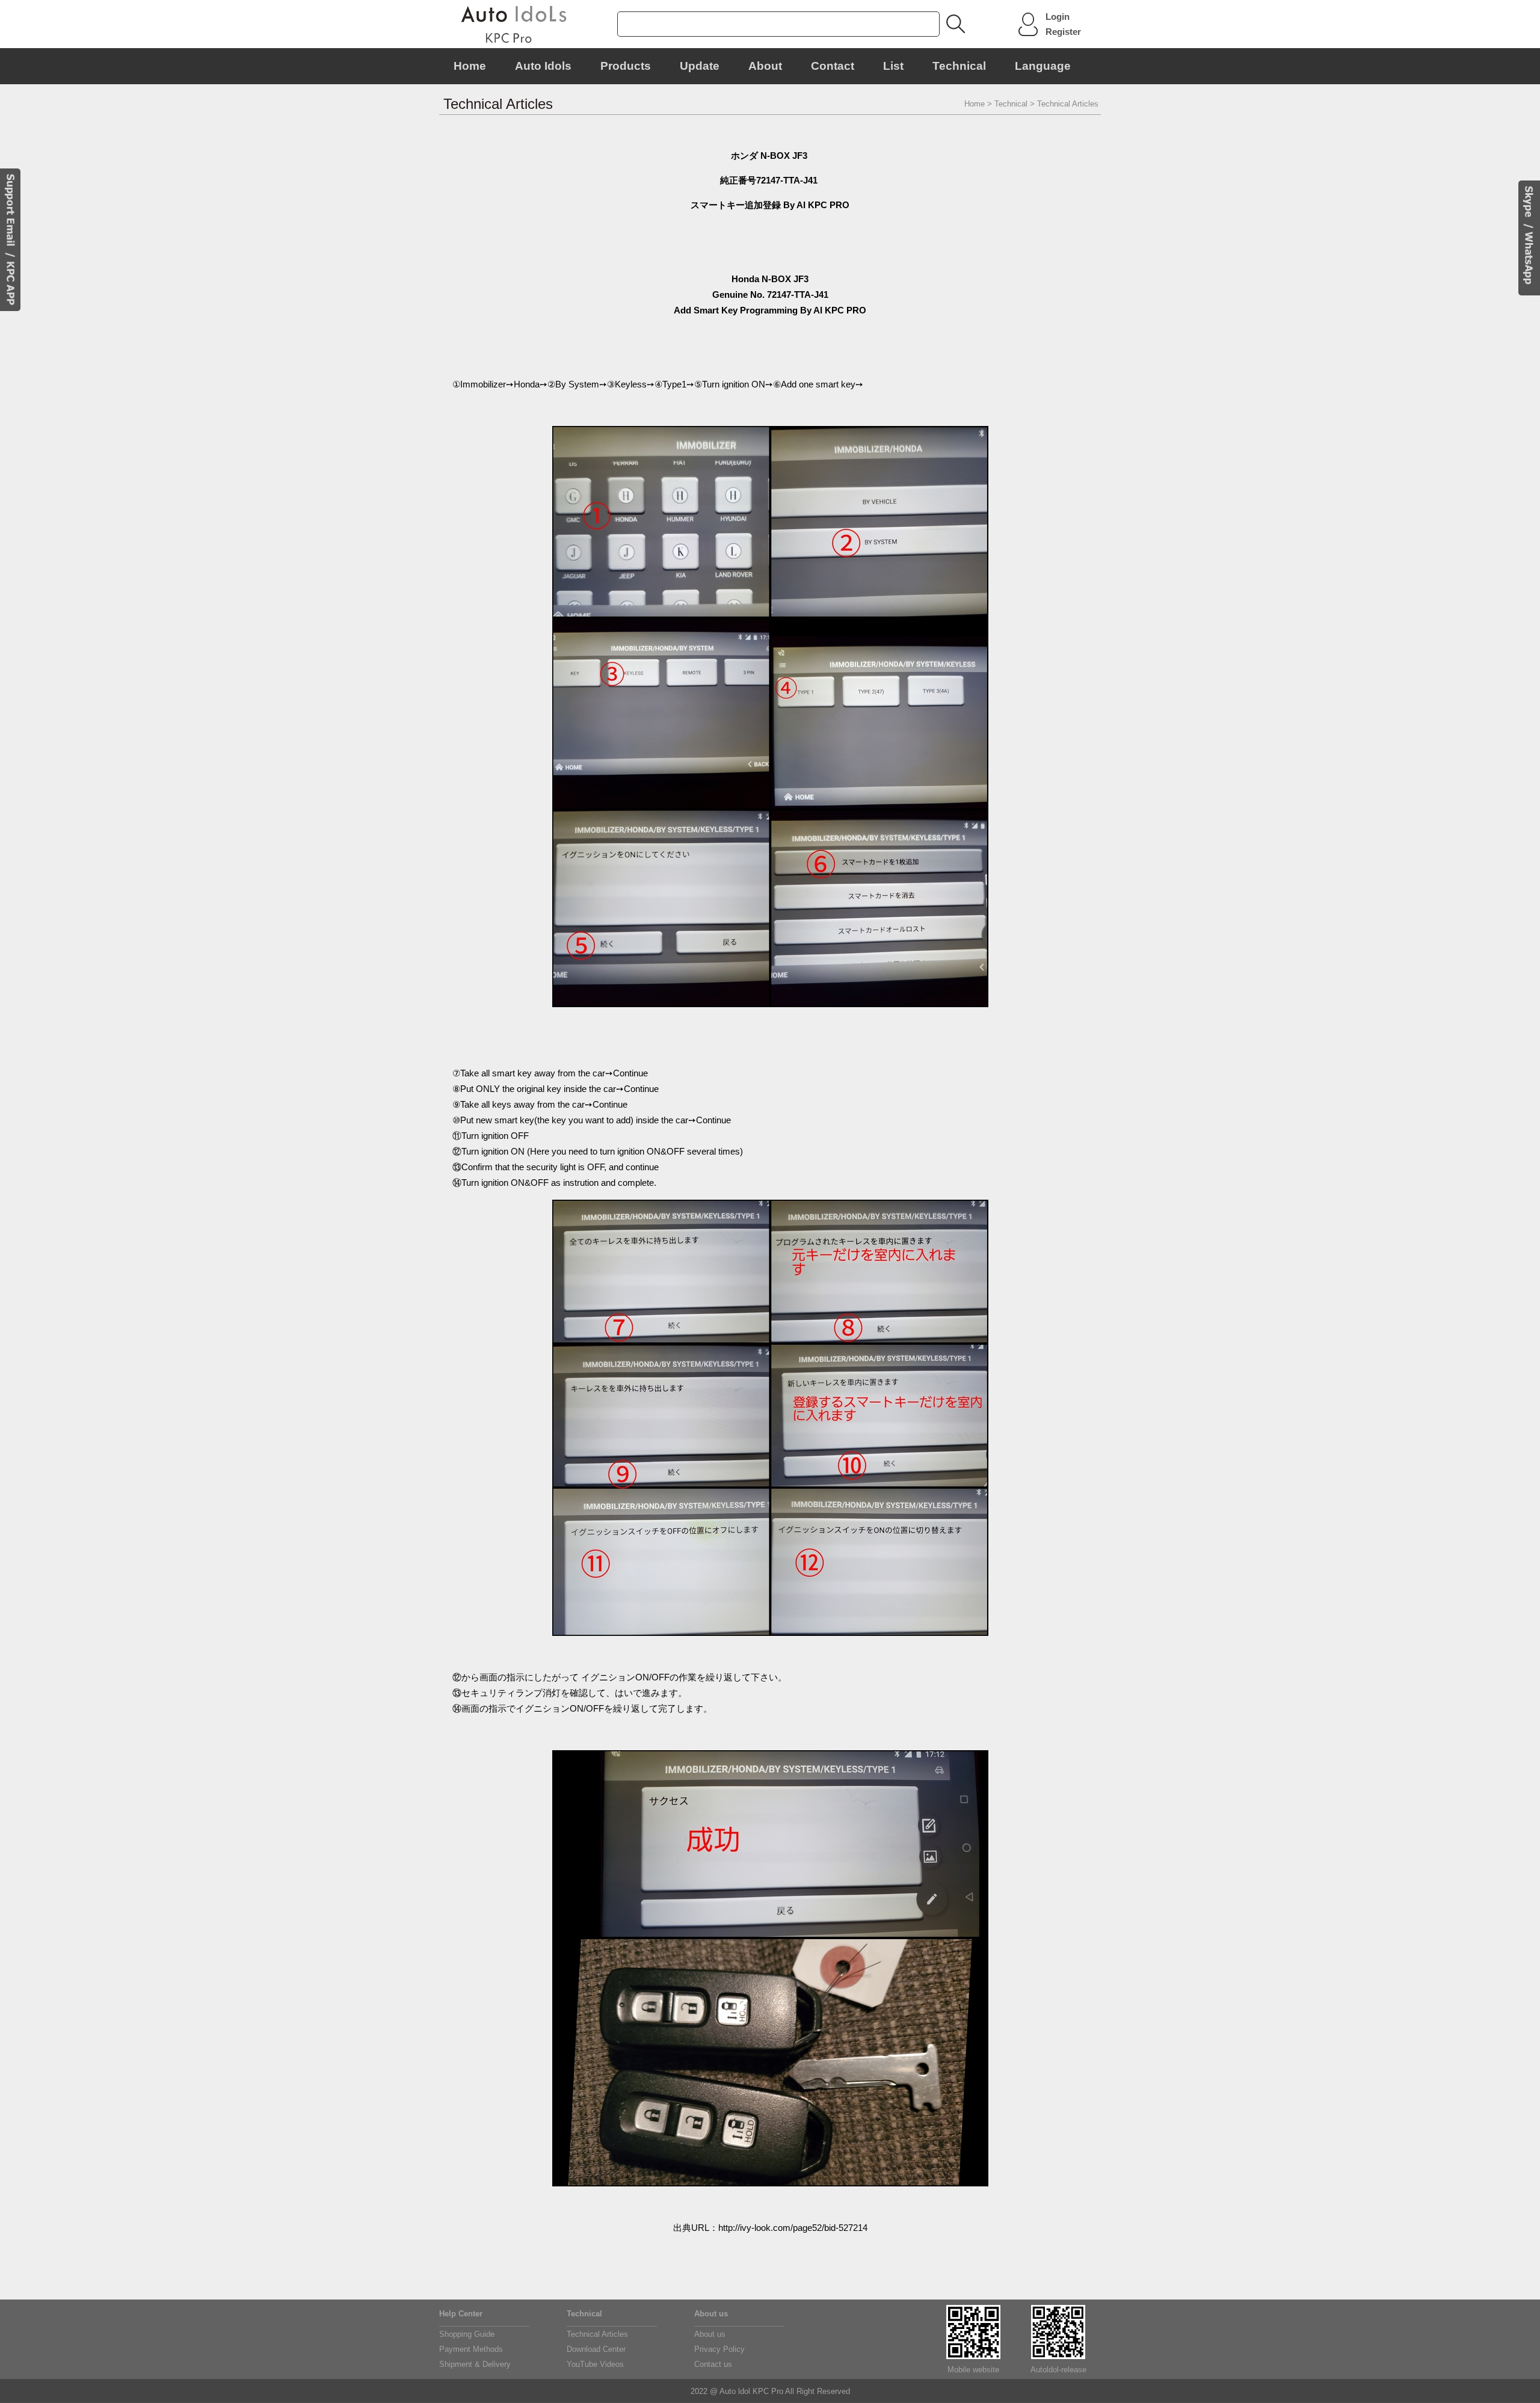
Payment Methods (471, 2349)
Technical (959, 66)
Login (1058, 17)
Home (470, 66)
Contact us (713, 2364)
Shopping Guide (467, 2334)
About (765, 66)
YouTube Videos (595, 2364)
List (893, 66)
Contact (833, 66)
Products (626, 66)
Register (1063, 32)
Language (1043, 66)
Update (700, 66)
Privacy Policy (719, 2349)
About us (710, 2334)
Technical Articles (597, 2334)
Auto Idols (543, 66)
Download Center (596, 2349)
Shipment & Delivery (475, 2364)
